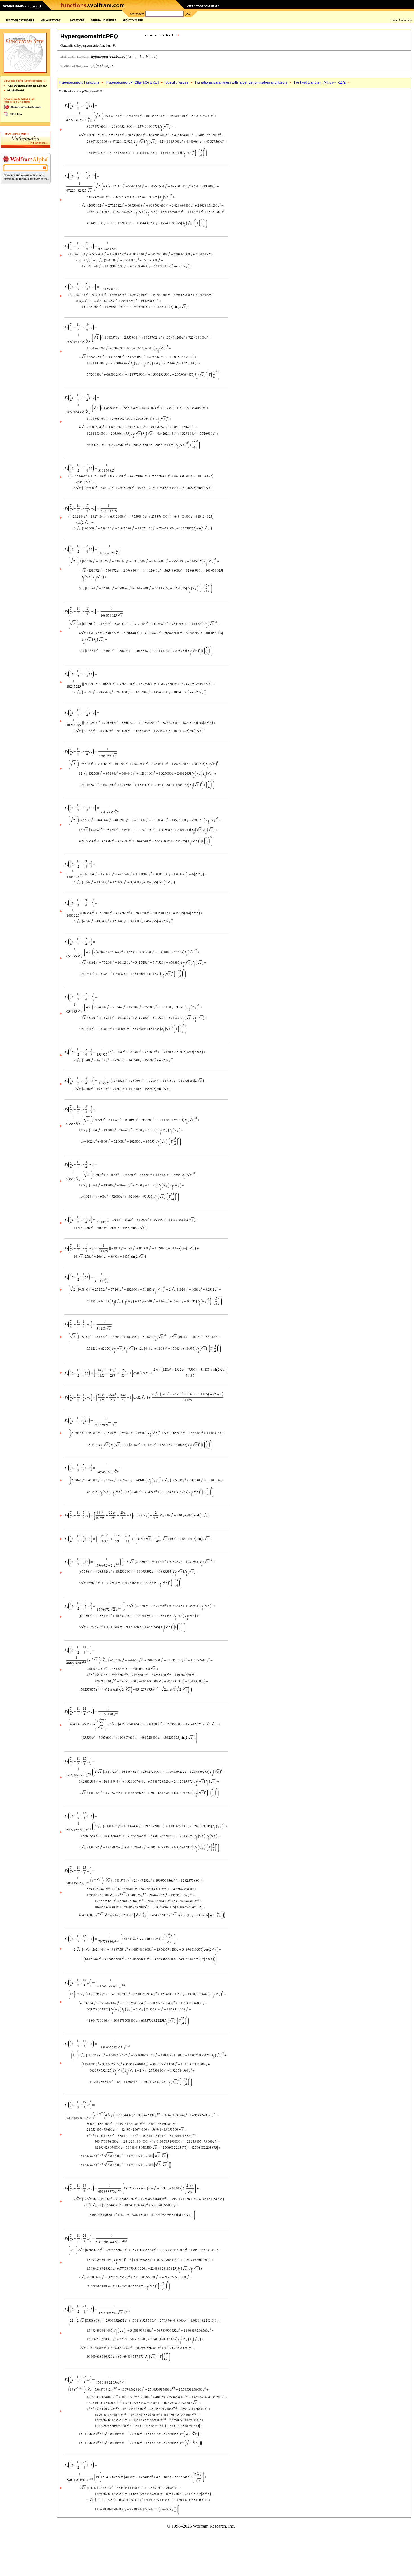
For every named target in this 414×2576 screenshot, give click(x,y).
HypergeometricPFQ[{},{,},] (132, 82)
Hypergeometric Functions (79, 82)
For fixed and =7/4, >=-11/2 (320, 82)
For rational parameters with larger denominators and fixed (241, 82)
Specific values (177, 82)
